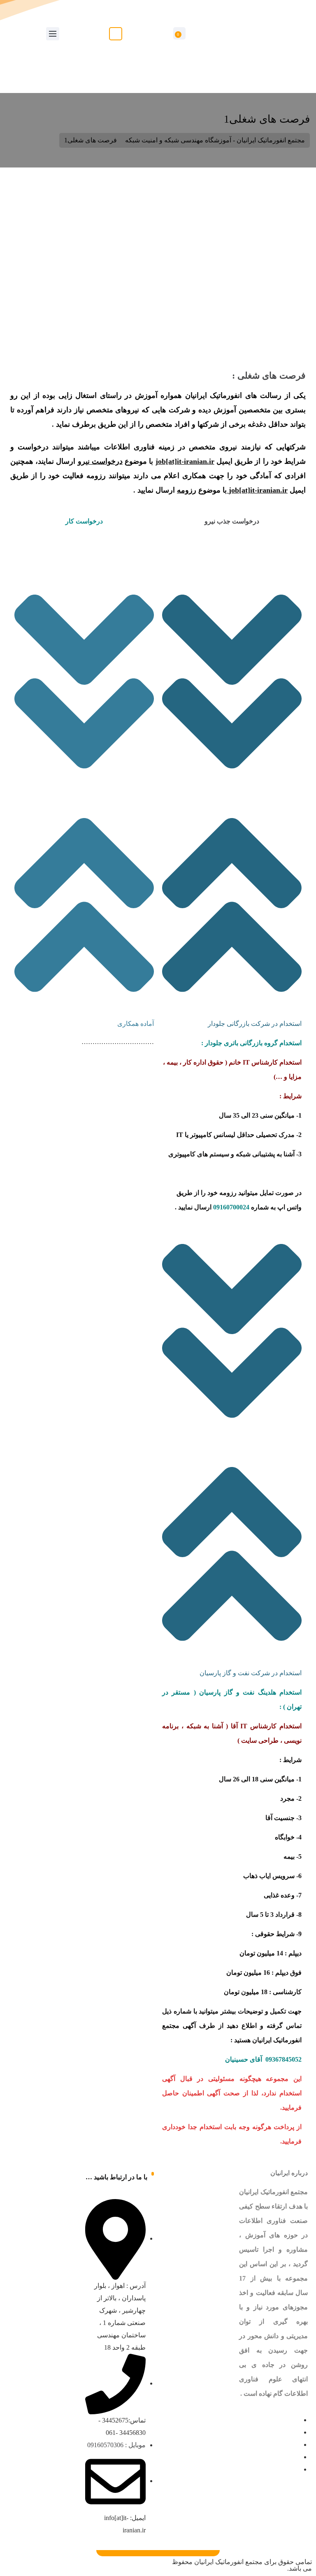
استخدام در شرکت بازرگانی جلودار (255, 1024)
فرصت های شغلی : (269, 375)
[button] (232, 800)
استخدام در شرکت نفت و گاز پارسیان (251, 1673)
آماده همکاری (136, 1024)
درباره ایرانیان (289, 2173)
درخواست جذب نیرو (232, 521)
